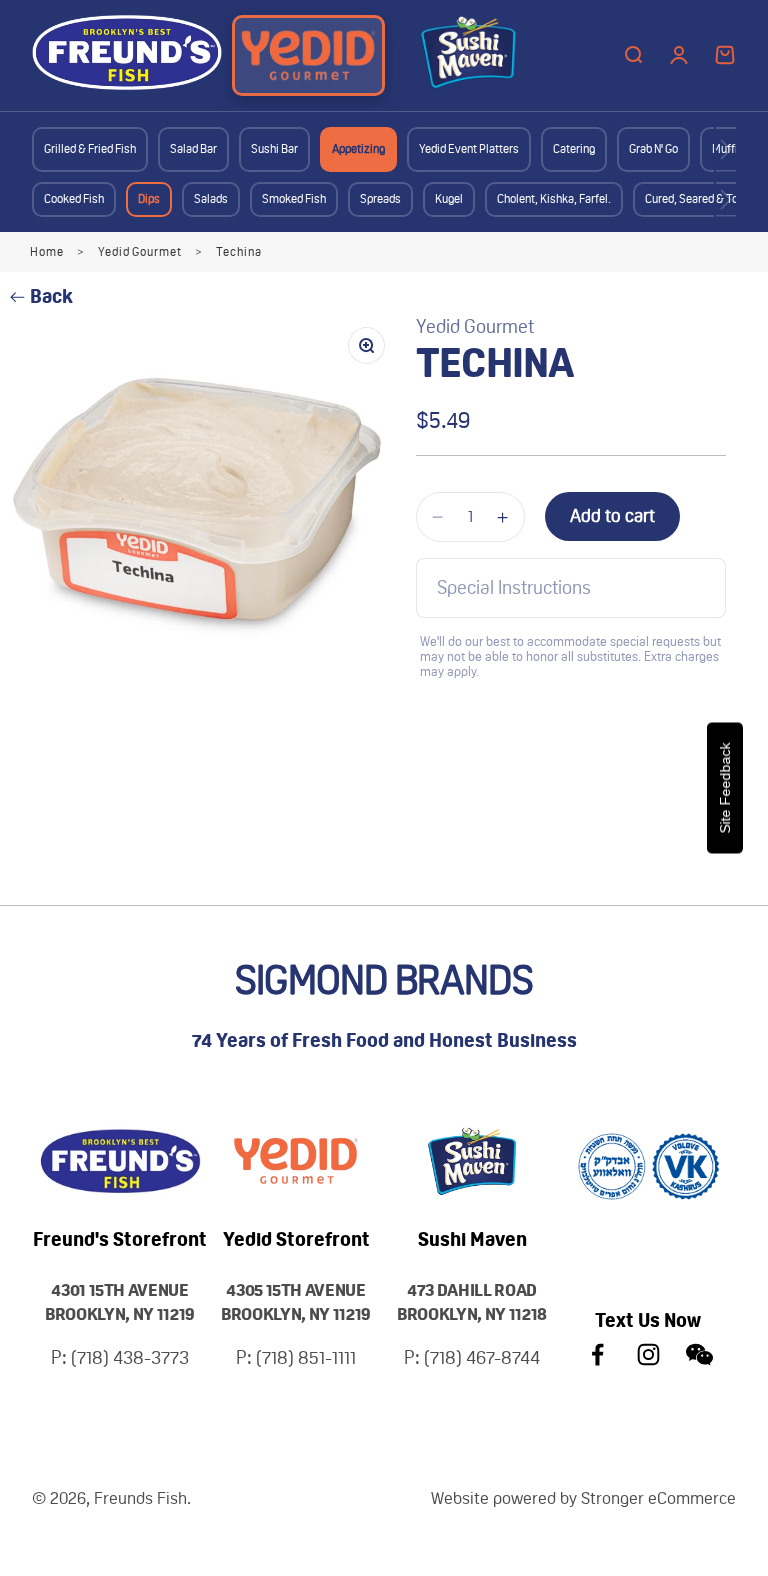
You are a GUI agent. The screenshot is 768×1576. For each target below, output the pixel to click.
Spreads (380, 199)
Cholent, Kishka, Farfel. (554, 199)
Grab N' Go (653, 149)
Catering (574, 149)
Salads (211, 199)
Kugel (449, 199)
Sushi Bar (274, 149)
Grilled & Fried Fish (90, 149)
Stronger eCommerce (658, 1498)
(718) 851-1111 (306, 1357)
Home (47, 252)
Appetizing (358, 149)
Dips (149, 199)
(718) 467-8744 (482, 1357)
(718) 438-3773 (130, 1357)
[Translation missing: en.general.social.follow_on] (597, 1354)
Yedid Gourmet (140, 252)
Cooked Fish (74, 199)
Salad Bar (193, 149)
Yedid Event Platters (469, 149)
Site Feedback (725, 788)
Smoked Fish (294, 199)
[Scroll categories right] (726, 149)
